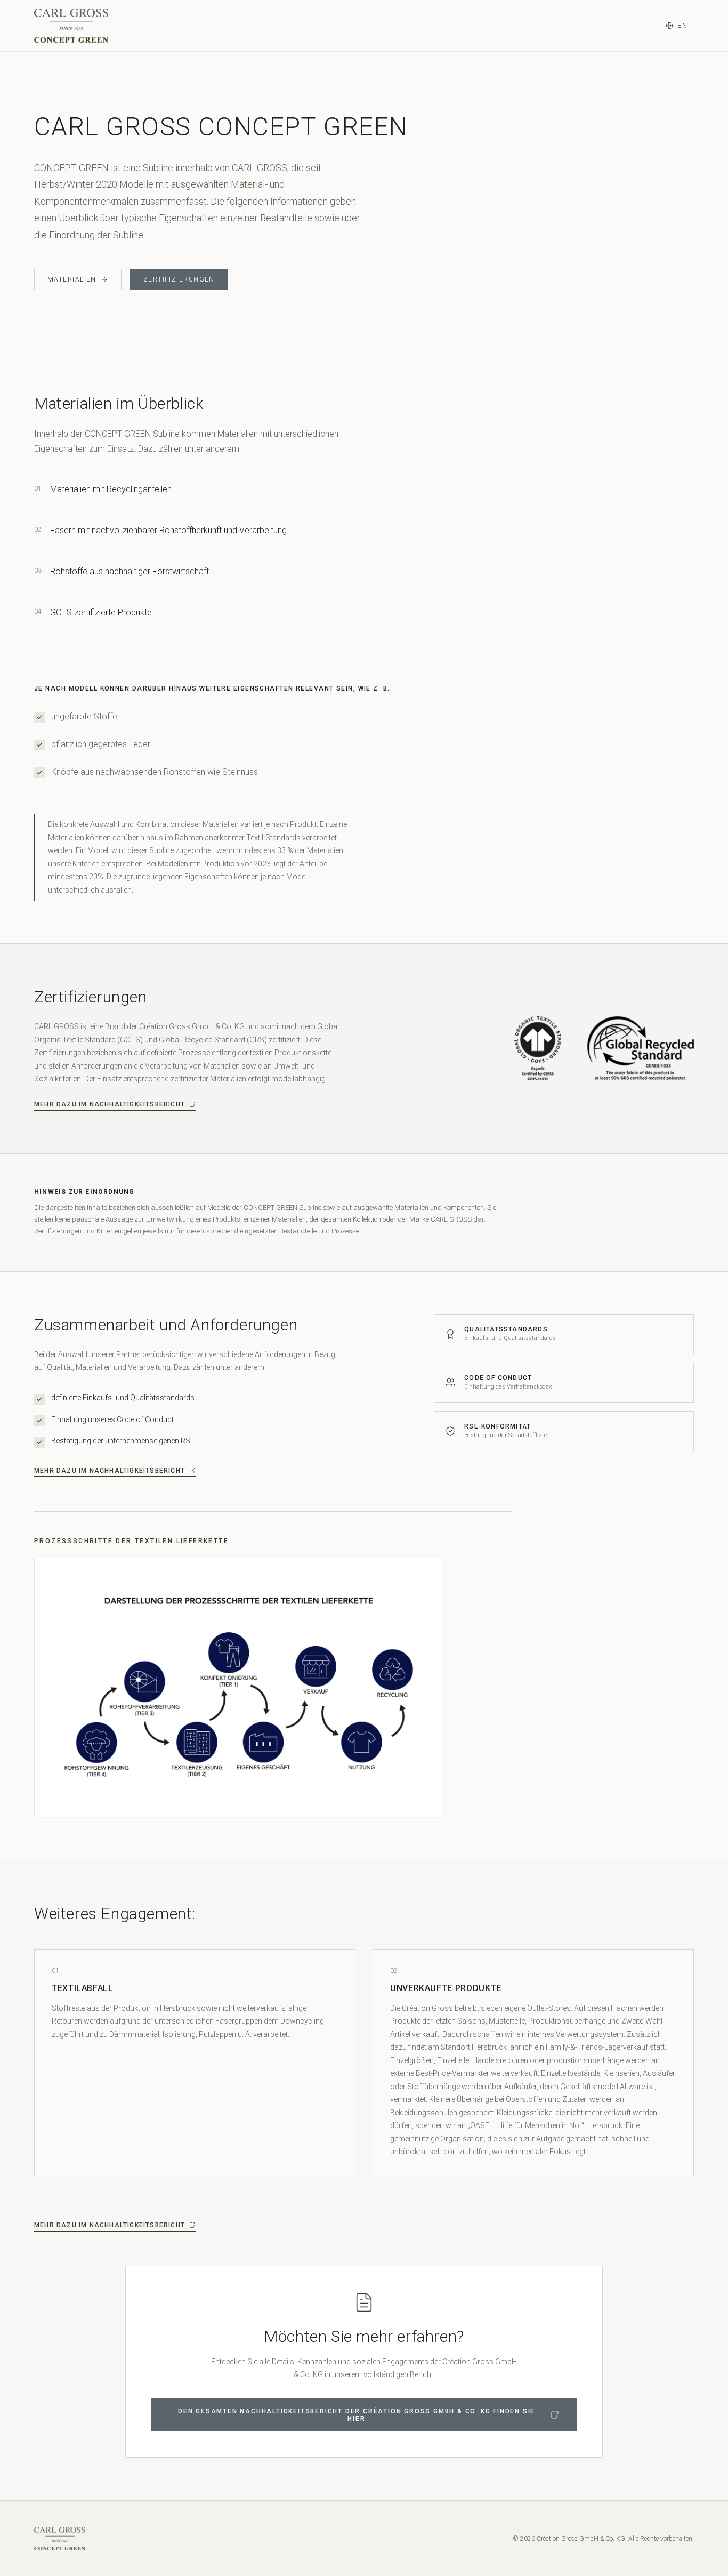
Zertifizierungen (179, 279)
